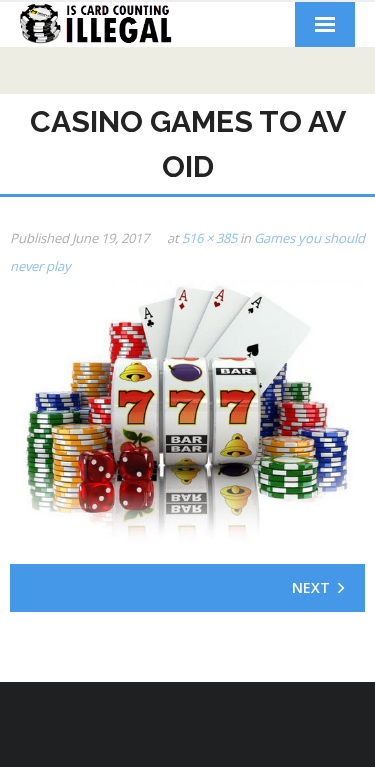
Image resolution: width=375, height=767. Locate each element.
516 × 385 (209, 238)
